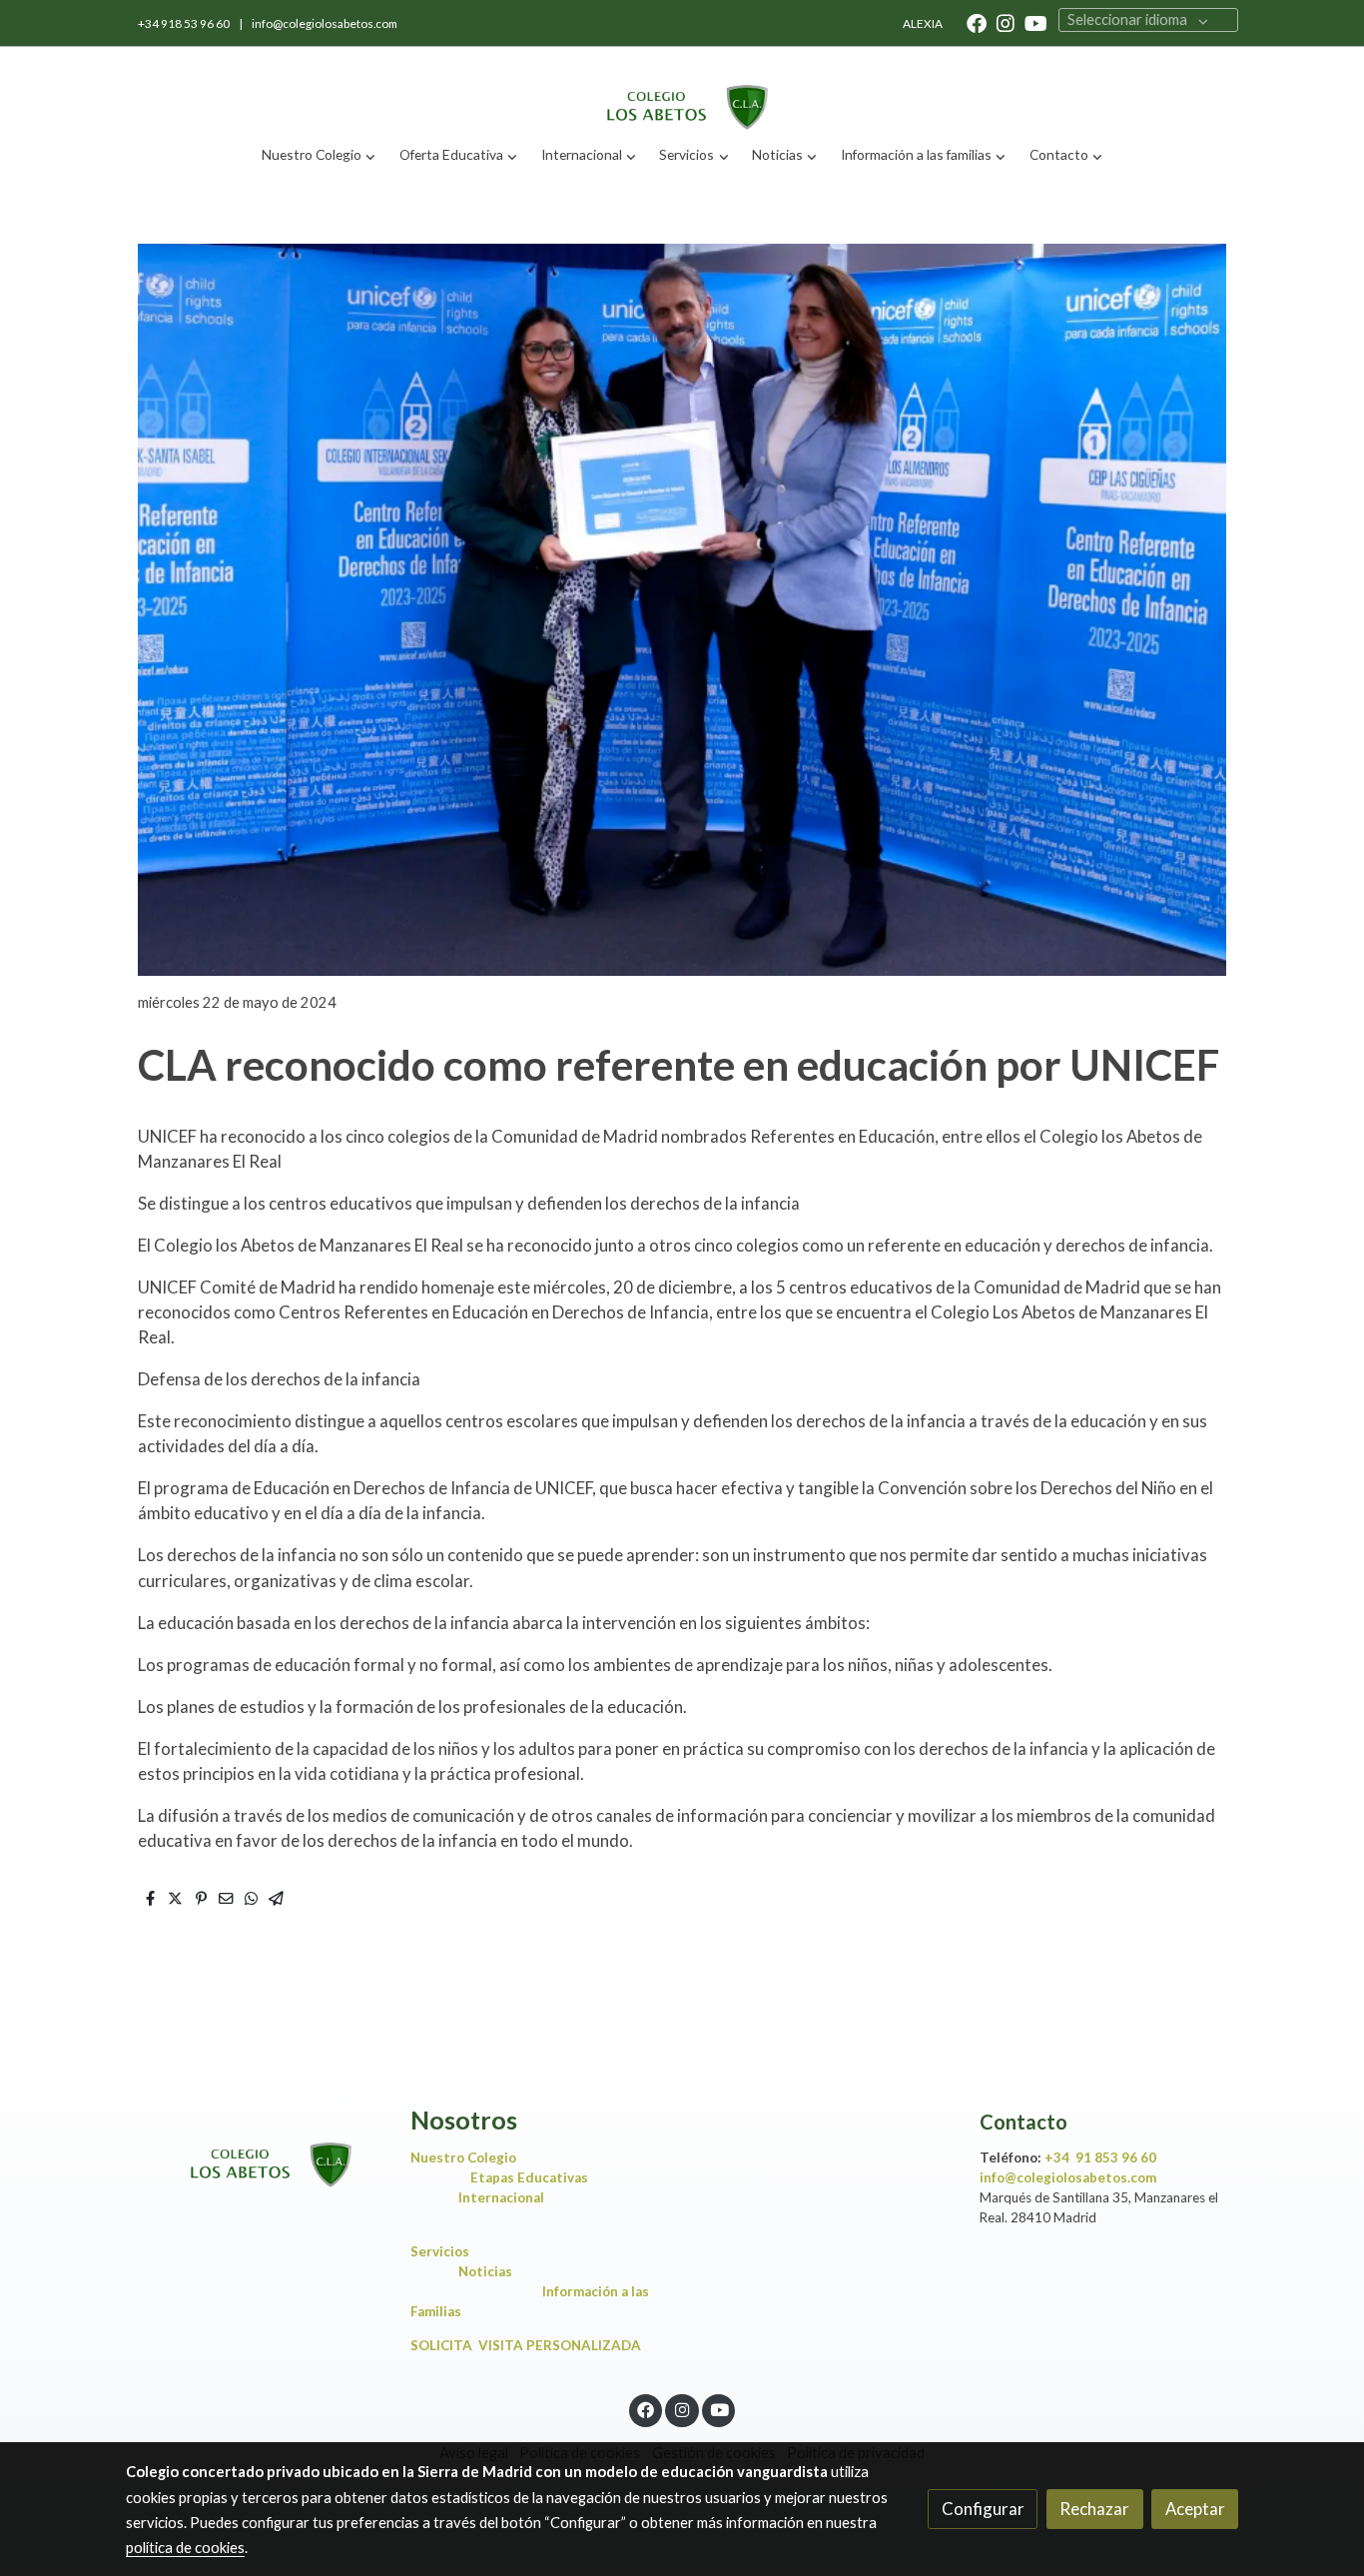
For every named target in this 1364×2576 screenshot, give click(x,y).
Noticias (485, 2271)
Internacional (501, 2197)
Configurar (983, 2509)
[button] (319, 155)
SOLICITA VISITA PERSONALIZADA (526, 2345)
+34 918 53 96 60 (185, 23)
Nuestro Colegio (463, 2157)
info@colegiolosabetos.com (325, 23)
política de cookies (185, 2548)
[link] (682, 90)
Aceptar (1195, 2509)
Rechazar (1094, 2509)
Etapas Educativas (529, 2177)
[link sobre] (255, 2148)
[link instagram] (1006, 22)
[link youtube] (1036, 22)
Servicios (444, 2251)
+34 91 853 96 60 (1100, 2157)
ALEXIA (923, 23)
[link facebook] (977, 22)
